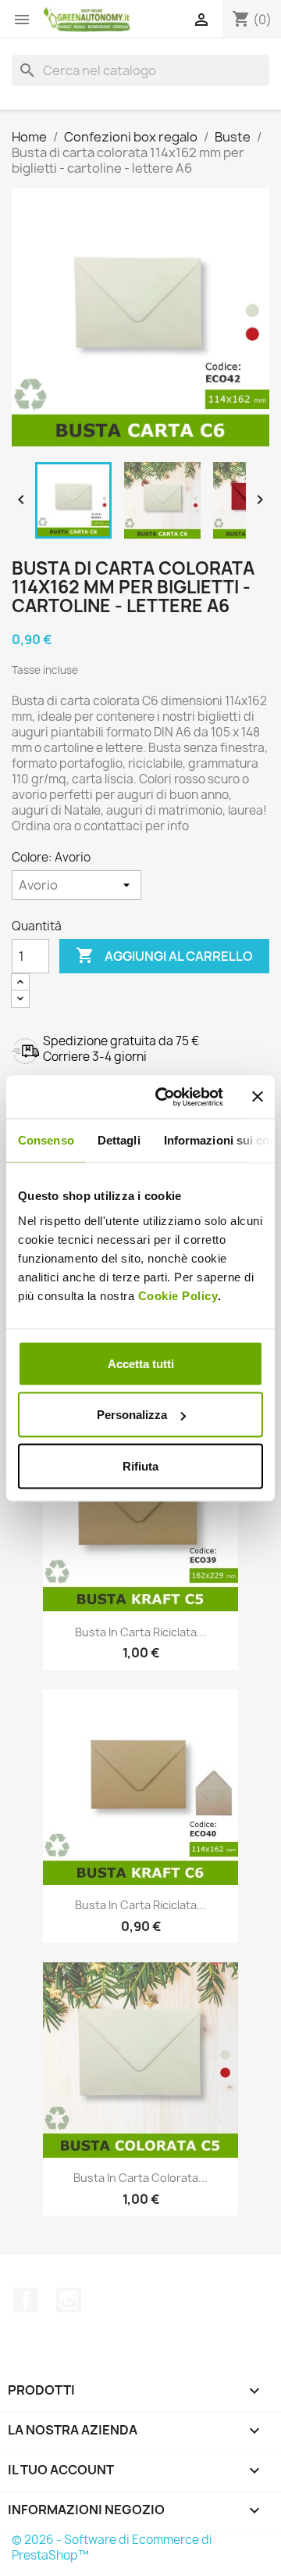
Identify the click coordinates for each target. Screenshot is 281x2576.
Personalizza (132, 1415)
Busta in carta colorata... (140, 2178)
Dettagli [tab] (119, 1140)
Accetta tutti (141, 1363)
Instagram (69, 2300)
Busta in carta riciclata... (140, 1632)
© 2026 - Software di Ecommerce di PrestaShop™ (112, 2547)
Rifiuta (140, 1465)
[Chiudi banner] (258, 1097)
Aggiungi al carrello (164, 955)
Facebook (26, 2300)
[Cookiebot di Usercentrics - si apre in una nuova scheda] (165, 1097)
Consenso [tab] (46, 1140)
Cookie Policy (178, 1295)
